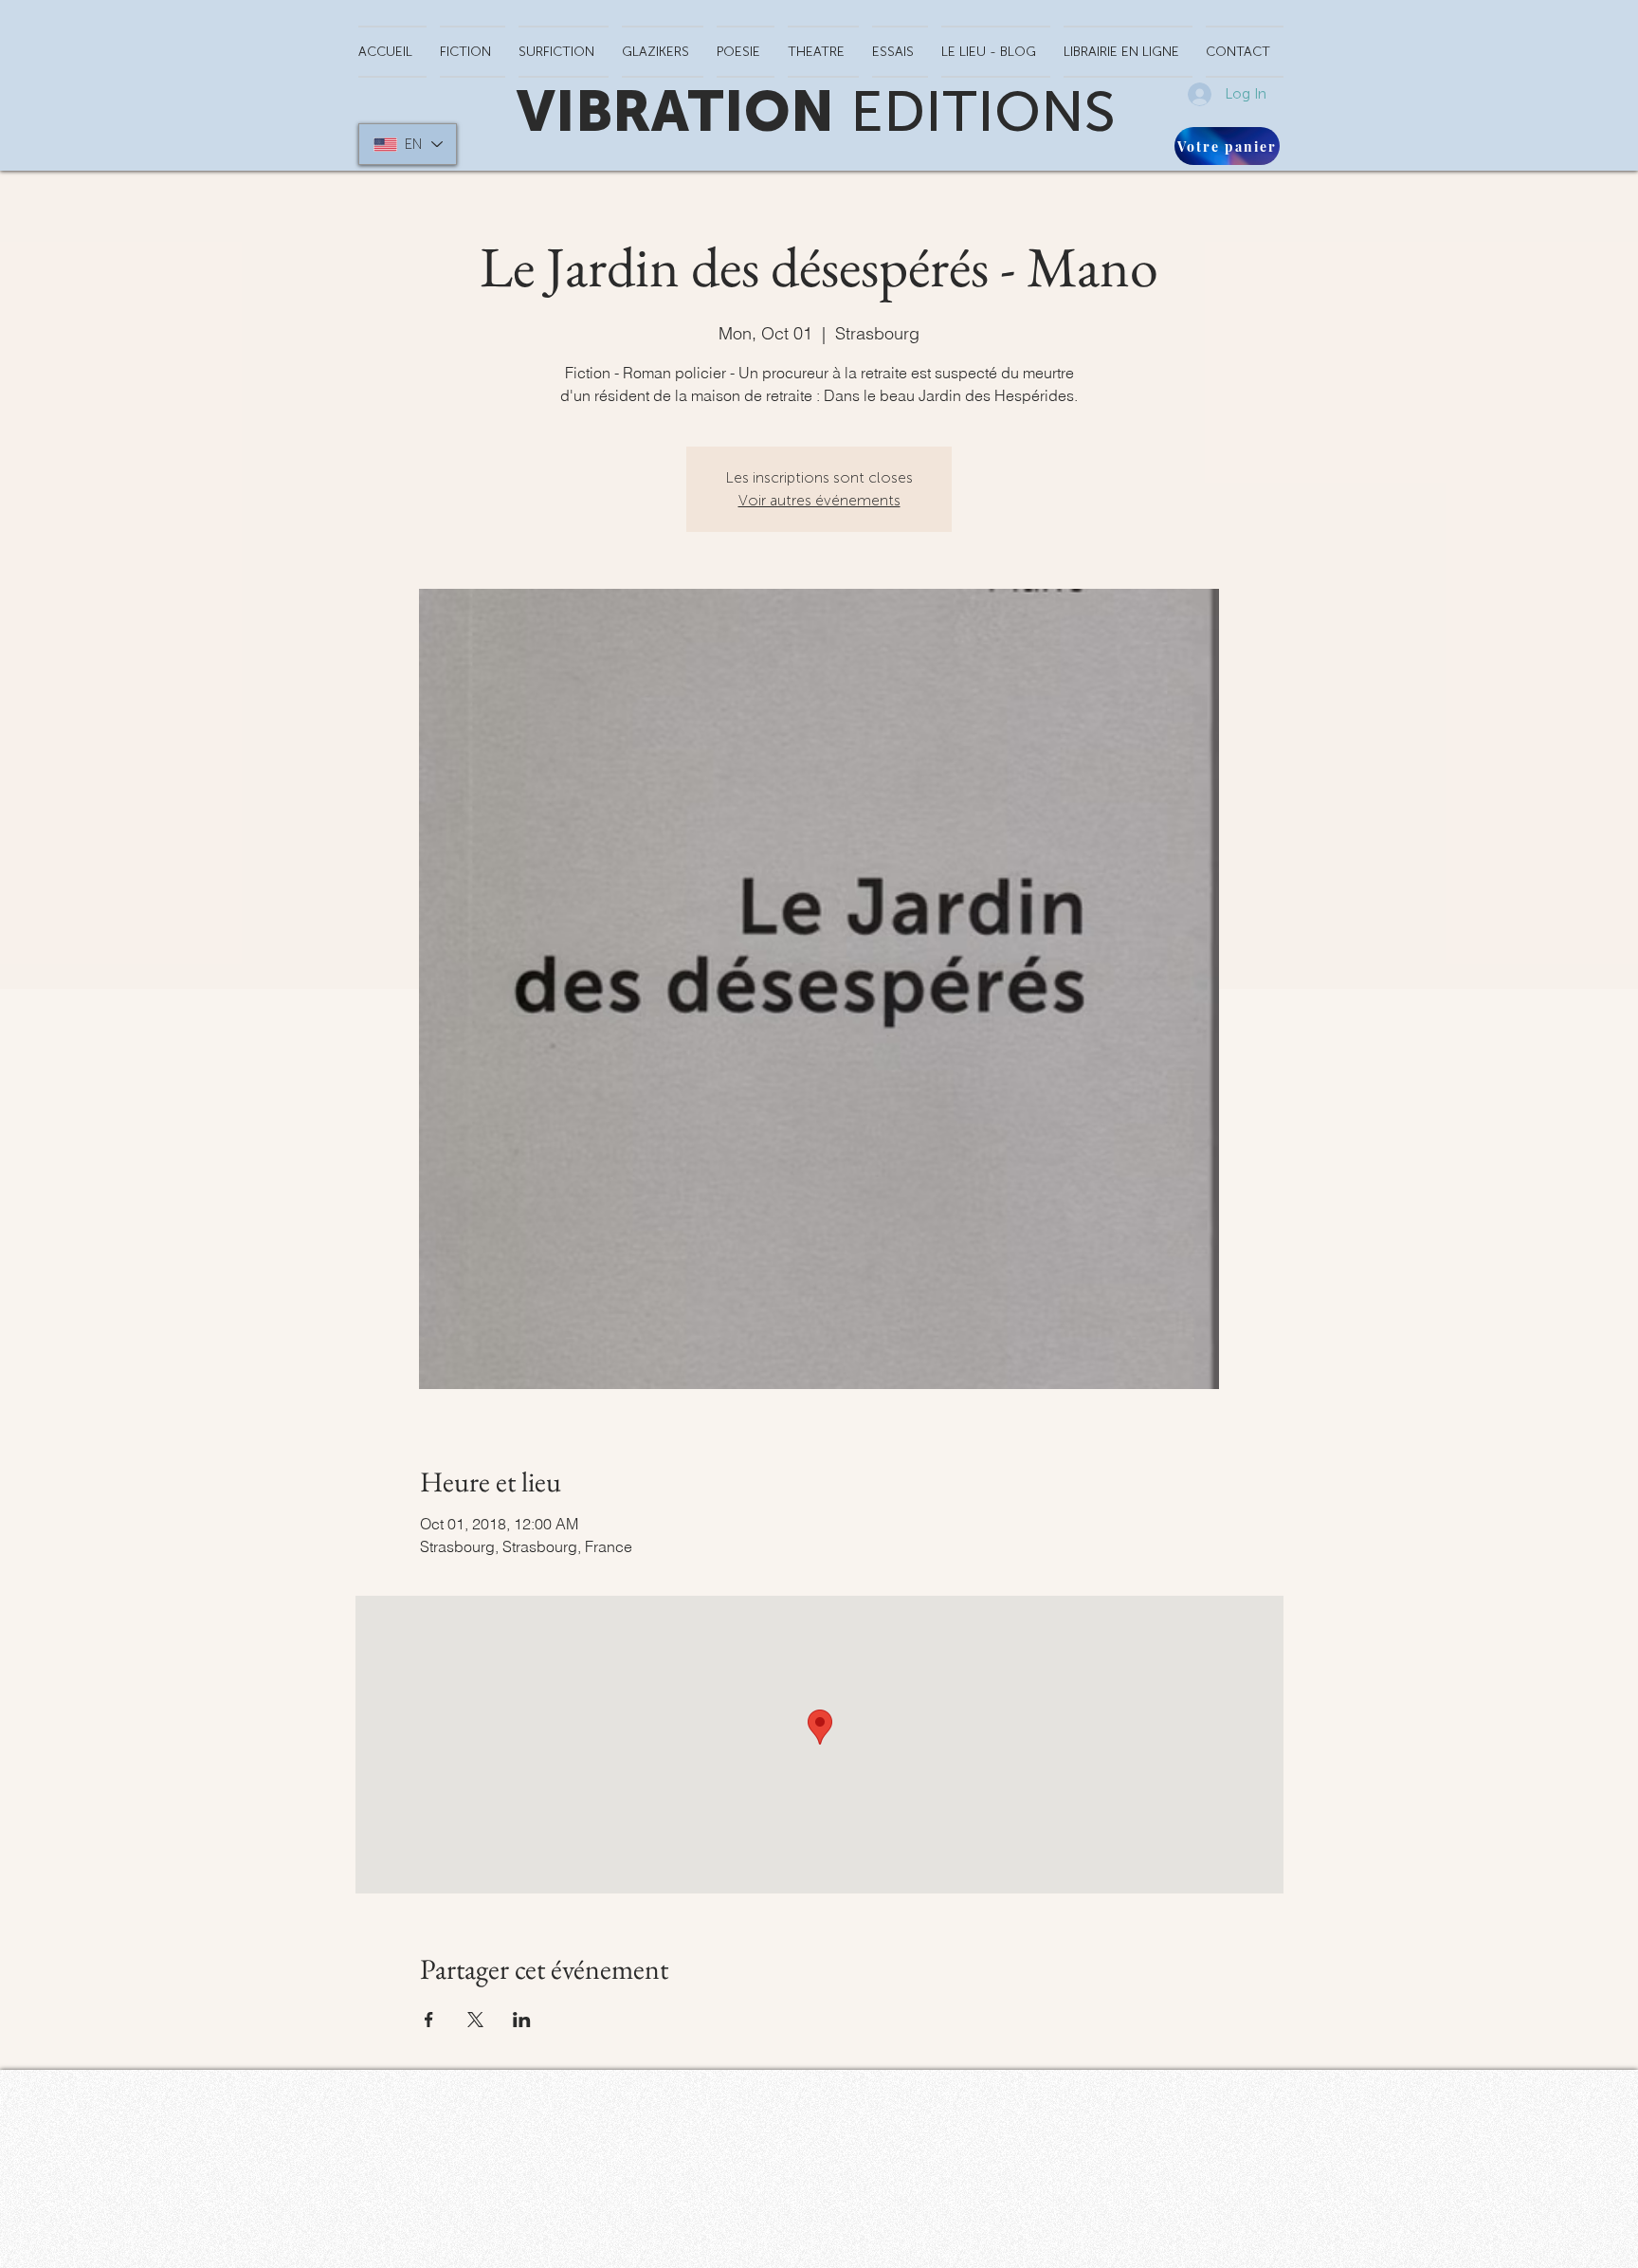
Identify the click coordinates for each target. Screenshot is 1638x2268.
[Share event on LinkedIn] (522, 2020)
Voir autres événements (819, 500)
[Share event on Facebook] (429, 2020)
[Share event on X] (475, 2020)
